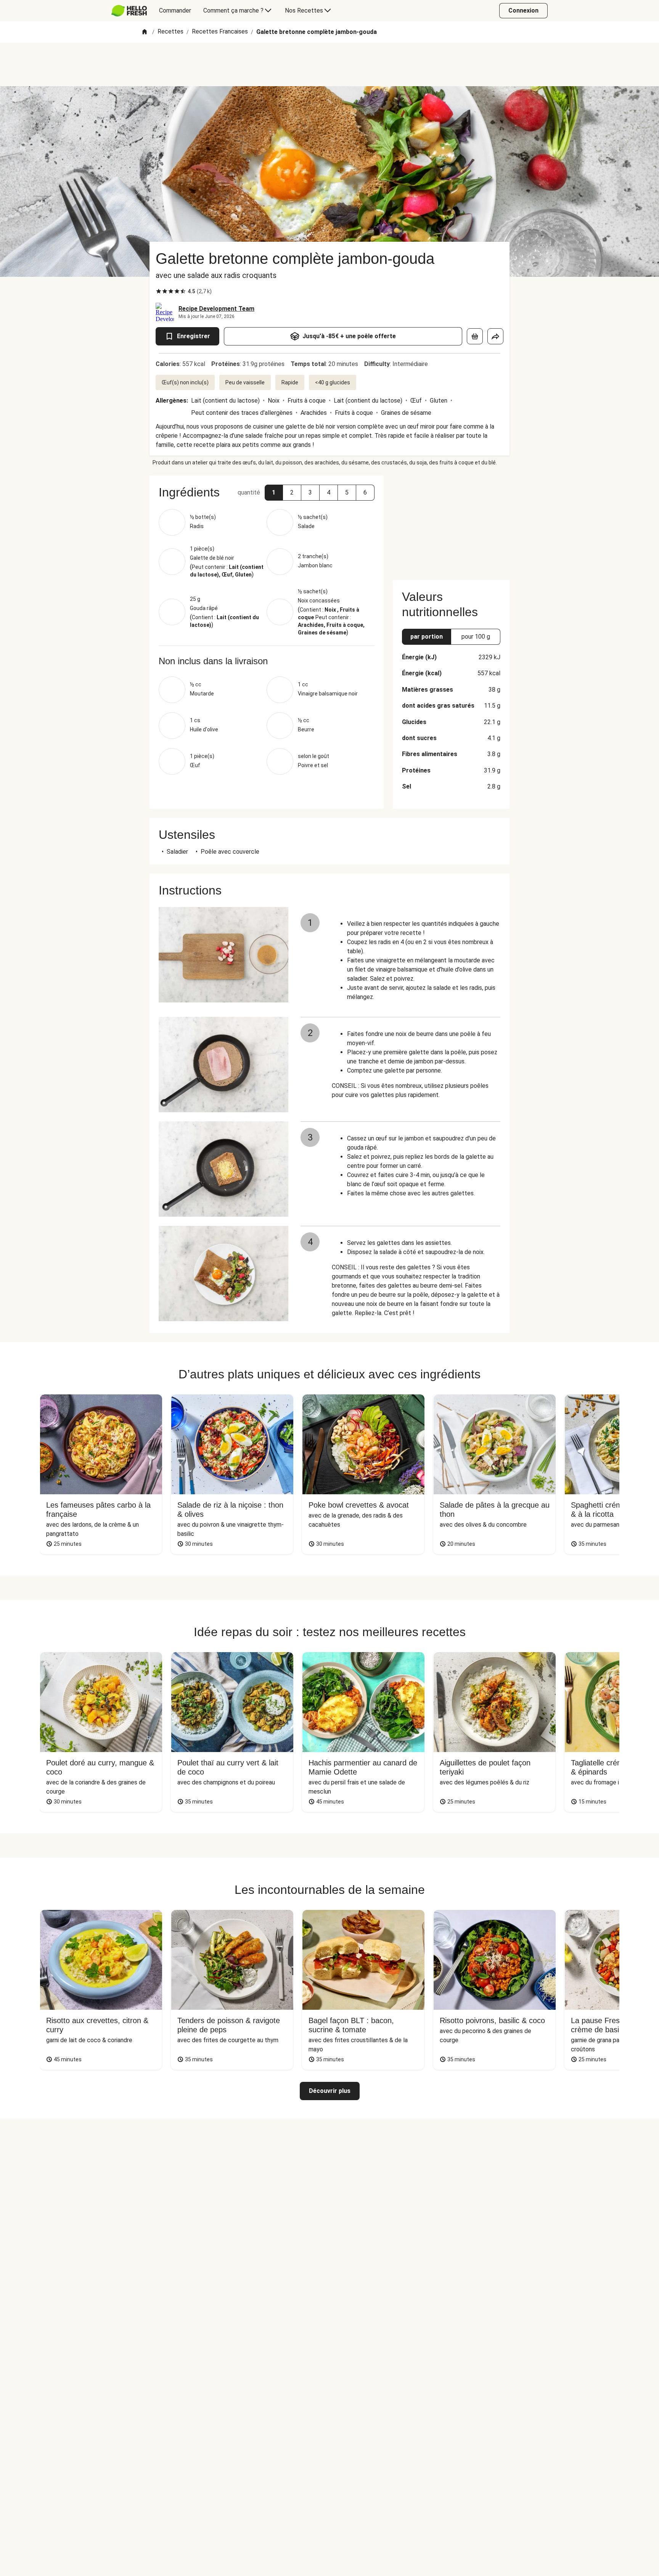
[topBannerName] (329, 64)
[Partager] (495, 336)
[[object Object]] (475, 336)
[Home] (145, 32)
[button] (274, 493)
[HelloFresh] (129, 11)
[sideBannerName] (451, 523)
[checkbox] (159, 291)
